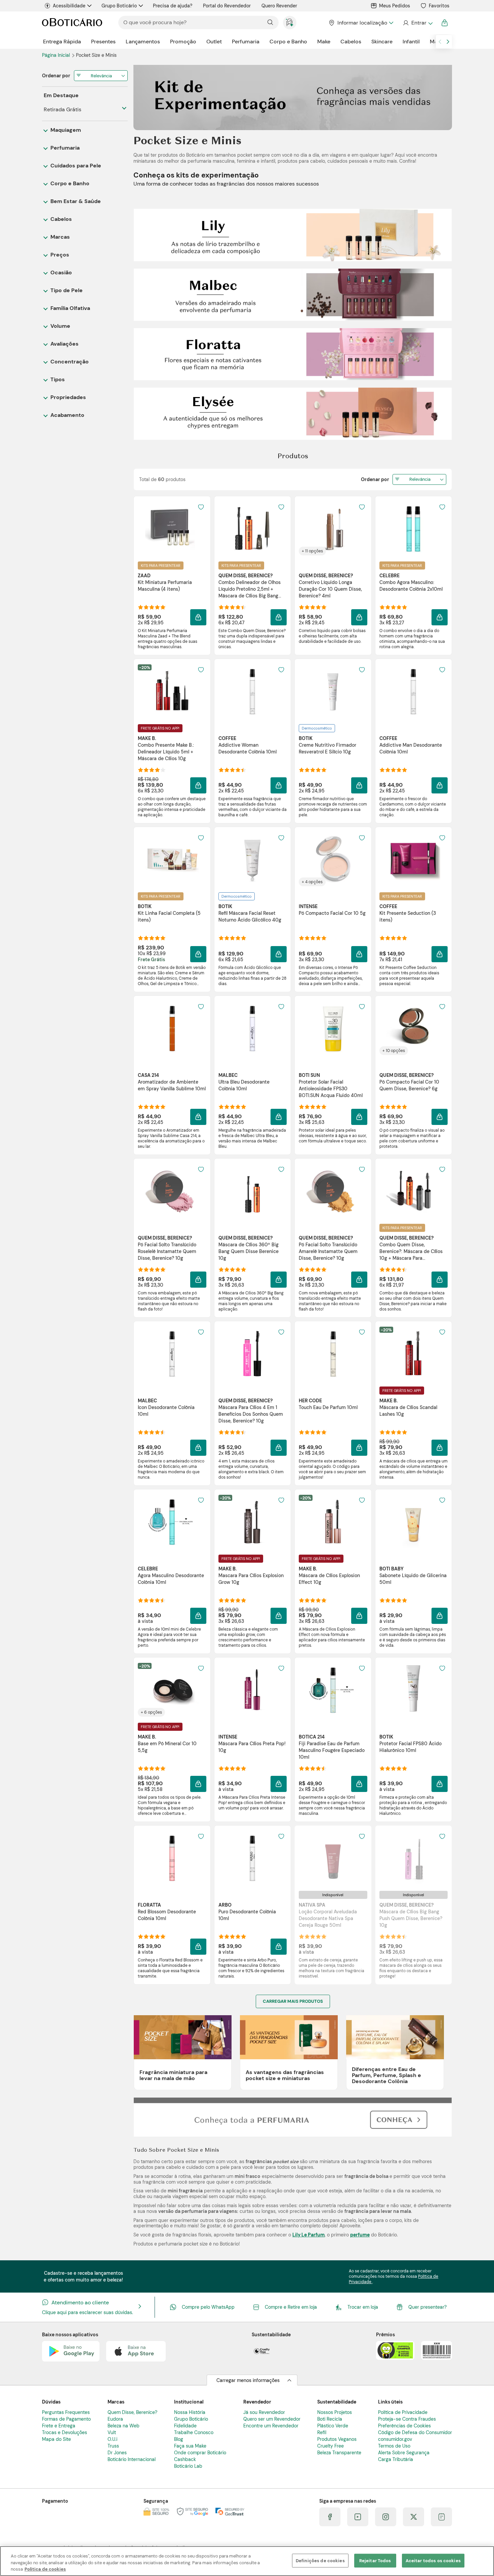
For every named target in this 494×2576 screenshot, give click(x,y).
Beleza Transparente (339, 2453)
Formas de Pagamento (66, 2419)
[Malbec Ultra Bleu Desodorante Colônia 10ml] (252, 1028)
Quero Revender (279, 6)
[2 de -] (293, 235)
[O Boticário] (72, 23)
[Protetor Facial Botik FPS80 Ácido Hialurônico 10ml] (413, 1690)
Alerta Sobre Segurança (404, 2453)
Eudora (115, 2419)
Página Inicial (57, 55)
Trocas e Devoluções (65, 2432)
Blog (179, 2439)
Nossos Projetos (335, 2412)
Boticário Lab (188, 2466)
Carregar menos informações (248, 2380)
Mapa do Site (56, 2439)
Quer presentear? (427, 2307)
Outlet (214, 42)
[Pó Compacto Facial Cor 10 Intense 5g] (333, 859)
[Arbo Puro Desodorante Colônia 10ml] (252, 1858)
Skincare (382, 42)
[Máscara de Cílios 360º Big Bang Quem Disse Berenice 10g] (252, 1191)
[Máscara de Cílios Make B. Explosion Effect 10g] (333, 1522)
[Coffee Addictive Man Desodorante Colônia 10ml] (413, 691)
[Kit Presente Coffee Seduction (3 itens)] (413, 859)
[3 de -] (293, 294)
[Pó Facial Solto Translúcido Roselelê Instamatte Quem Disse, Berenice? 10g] (172, 1191)
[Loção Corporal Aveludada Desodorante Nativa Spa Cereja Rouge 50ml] (333, 1858)
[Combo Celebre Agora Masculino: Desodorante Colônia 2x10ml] (413, 529)
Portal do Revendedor (227, 6)
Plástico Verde (333, 2426)
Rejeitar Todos (375, 2560)
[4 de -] (293, 354)
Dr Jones (117, 2453)
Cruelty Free (331, 2446)
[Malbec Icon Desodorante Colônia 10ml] (172, 1354)
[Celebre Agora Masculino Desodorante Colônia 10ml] (172, 1522)
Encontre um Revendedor (271, 2426)
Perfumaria (246, 42)
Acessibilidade (69, 6)
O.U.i (112, 2439)
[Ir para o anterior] (440, 42)
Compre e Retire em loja (291, 2307)
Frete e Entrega (59, 2426)
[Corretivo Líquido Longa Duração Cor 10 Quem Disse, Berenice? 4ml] (333, 529)
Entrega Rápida (62, 42)
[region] (247, 2561)
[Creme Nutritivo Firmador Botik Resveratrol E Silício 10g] (333, 691)
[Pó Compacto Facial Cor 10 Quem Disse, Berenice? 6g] (413, 1028)
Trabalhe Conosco (194, 2432)
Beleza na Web (123, 2426)
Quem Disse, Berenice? (132, 2412)
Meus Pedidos (395, 6)
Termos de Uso (394, 2446)
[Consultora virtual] (290, 23)
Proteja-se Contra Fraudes (407, 2419)
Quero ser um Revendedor (272, 2419)
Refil (322, 2432)
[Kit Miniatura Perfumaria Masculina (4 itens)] (172, 529)
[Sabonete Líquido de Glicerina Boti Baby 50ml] (413, 1522)
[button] (201, 507)
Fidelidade (185, 2426)
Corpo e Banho (288, 42)
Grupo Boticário (119, 6)
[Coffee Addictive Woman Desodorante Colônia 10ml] (252, 691)
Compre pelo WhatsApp (208, 2307)
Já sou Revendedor (264, 2412)
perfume (360, 2235)
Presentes (103, 42)
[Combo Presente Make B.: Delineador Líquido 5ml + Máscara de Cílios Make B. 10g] (172, 691)
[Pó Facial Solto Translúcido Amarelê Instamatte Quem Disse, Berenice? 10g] (333, 1191)
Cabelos (351, 42)
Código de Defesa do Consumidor (415, 2432)
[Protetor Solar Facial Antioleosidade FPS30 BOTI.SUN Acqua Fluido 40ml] (333, 1028)
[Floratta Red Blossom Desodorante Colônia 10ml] (172, 1858)
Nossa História (190, 2412)
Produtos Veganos (337, 2439)
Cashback (185, 2459)
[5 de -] (293, 413)
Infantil (411, 42)
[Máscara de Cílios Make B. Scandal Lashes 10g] (413, 1354)
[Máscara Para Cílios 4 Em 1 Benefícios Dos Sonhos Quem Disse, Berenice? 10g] (252, 1354)
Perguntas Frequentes (66, 2412)
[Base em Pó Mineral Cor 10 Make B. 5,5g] (172, 1690)
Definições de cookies (320, 2560)
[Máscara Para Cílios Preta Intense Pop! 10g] (252, 1690)
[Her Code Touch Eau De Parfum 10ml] (333, 1354)
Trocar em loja (363, 2307)
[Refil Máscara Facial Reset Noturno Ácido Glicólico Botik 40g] (252, 859)
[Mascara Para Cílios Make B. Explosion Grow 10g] (252, 1522)
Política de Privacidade (403, 2412)
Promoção (183, 42)
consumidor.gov (395, 2439)
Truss (113, 2446)
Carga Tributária (396, 2459)
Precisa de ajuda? (173, 6)
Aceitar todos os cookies (433, 2560)
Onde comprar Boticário (200, 2453)
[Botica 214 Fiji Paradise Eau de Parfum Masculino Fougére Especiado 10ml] (333, 1690)
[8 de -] (293, 2117)
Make (324, 42)
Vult (112, 2432)
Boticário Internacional (132, 2459)
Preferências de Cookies (404, 2426)
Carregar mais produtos (293, 2001)
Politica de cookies (45, 2569)
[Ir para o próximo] (448, 42)
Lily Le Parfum (308, 2235)
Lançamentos (143, 42)
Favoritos (439, 6)
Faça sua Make (190, 2446)
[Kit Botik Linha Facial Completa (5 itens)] (172, 859)
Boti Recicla (330, 2419)
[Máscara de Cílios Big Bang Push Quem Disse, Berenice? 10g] (413, 1858)
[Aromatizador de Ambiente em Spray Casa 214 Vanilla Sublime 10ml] (172, 1028)
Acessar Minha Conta (418, 23)
